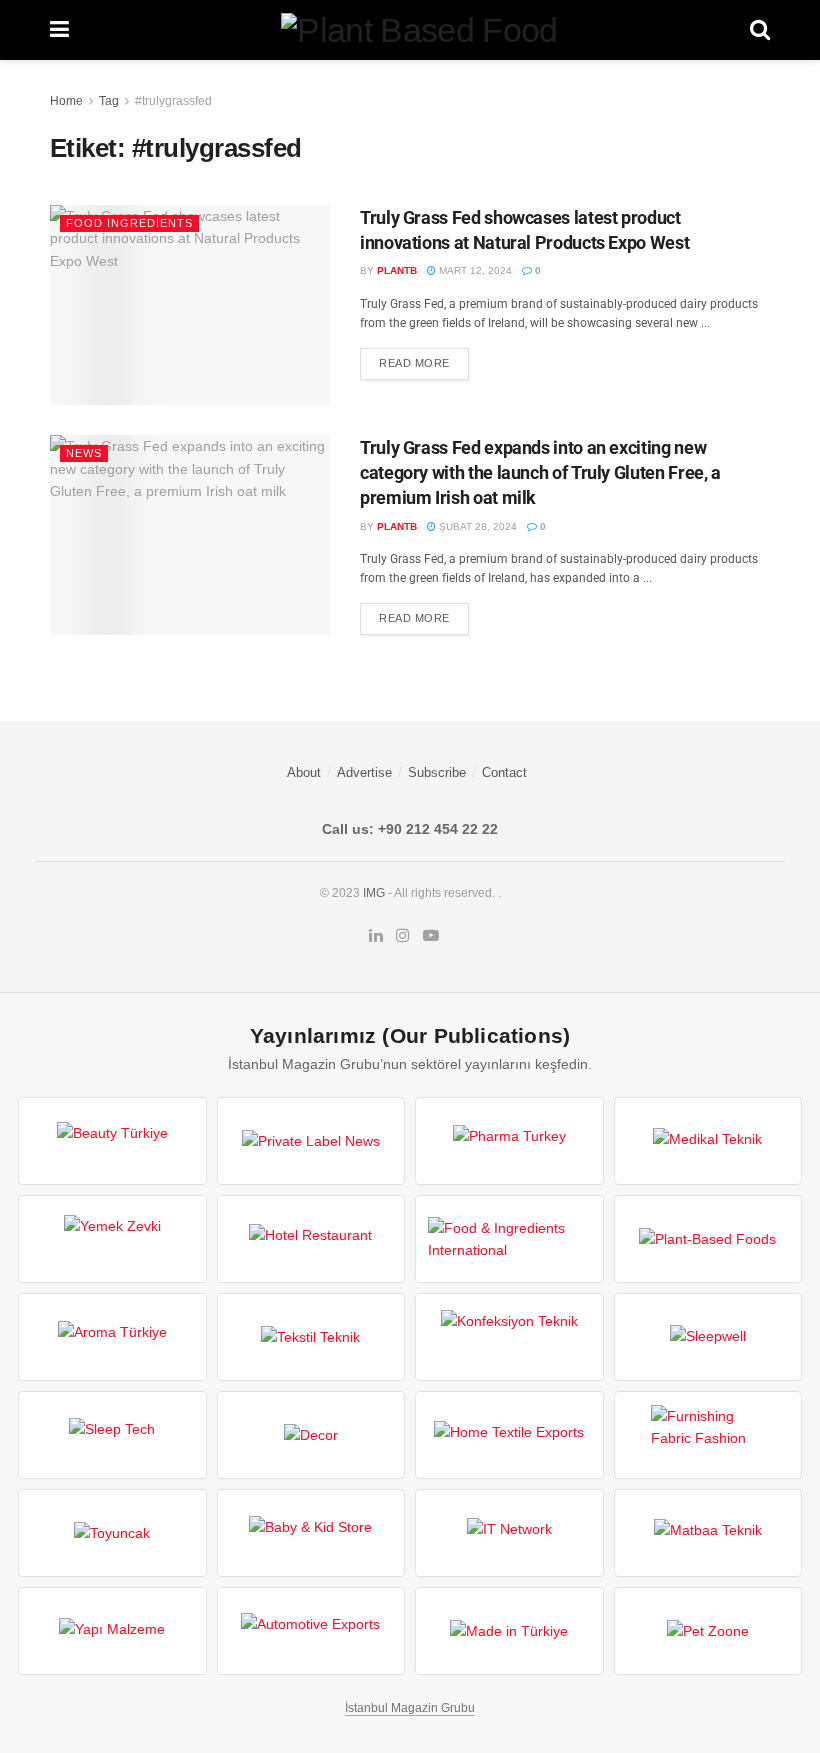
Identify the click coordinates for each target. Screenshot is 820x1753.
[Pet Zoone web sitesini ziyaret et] (708, 1631)
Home (66, 101)
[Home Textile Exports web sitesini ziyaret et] (509, 1435)
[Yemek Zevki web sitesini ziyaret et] (112, 1239)
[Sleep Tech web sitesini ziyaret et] (112, 1435)
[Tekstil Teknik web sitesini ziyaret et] (311, 1337)
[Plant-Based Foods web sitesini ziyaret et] (708, 1239)
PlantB (397, 270)
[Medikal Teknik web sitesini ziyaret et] (708, 1141)
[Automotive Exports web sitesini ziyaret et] (311, 1631)
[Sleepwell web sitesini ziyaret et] (708, 1337)
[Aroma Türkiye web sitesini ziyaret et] (112, 1337)
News (84, 453)
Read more (414, 363)
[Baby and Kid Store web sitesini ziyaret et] (311, 1533)
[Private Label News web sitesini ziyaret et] (311, 1141)
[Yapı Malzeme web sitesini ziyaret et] (112, 1631)
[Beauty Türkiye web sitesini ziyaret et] (112, 1141)
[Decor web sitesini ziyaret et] (311, 1435)
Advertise (364, 772)
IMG (374, 893)
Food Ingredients (129, 223)
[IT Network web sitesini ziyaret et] (509, 1533)
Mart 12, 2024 (474, 270)
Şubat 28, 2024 (476, 526)
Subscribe (437, 772)
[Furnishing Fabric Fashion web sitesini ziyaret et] (708, 1435)
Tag (109, 101)
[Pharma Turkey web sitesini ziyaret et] (509, 1141)
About (304, 772)
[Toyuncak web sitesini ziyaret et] (112, 1533)
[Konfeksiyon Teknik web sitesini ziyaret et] (509, 1337)
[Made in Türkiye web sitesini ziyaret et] (509, 1631)
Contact (504, 772)
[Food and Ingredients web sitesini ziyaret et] (509, 1239)
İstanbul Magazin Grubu (410, 1708)
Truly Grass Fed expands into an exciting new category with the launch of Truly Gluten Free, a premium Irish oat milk (540, 472)
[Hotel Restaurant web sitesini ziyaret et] (311, 1239)
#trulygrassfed (173, 101)
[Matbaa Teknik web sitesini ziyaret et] (708, 1533)
